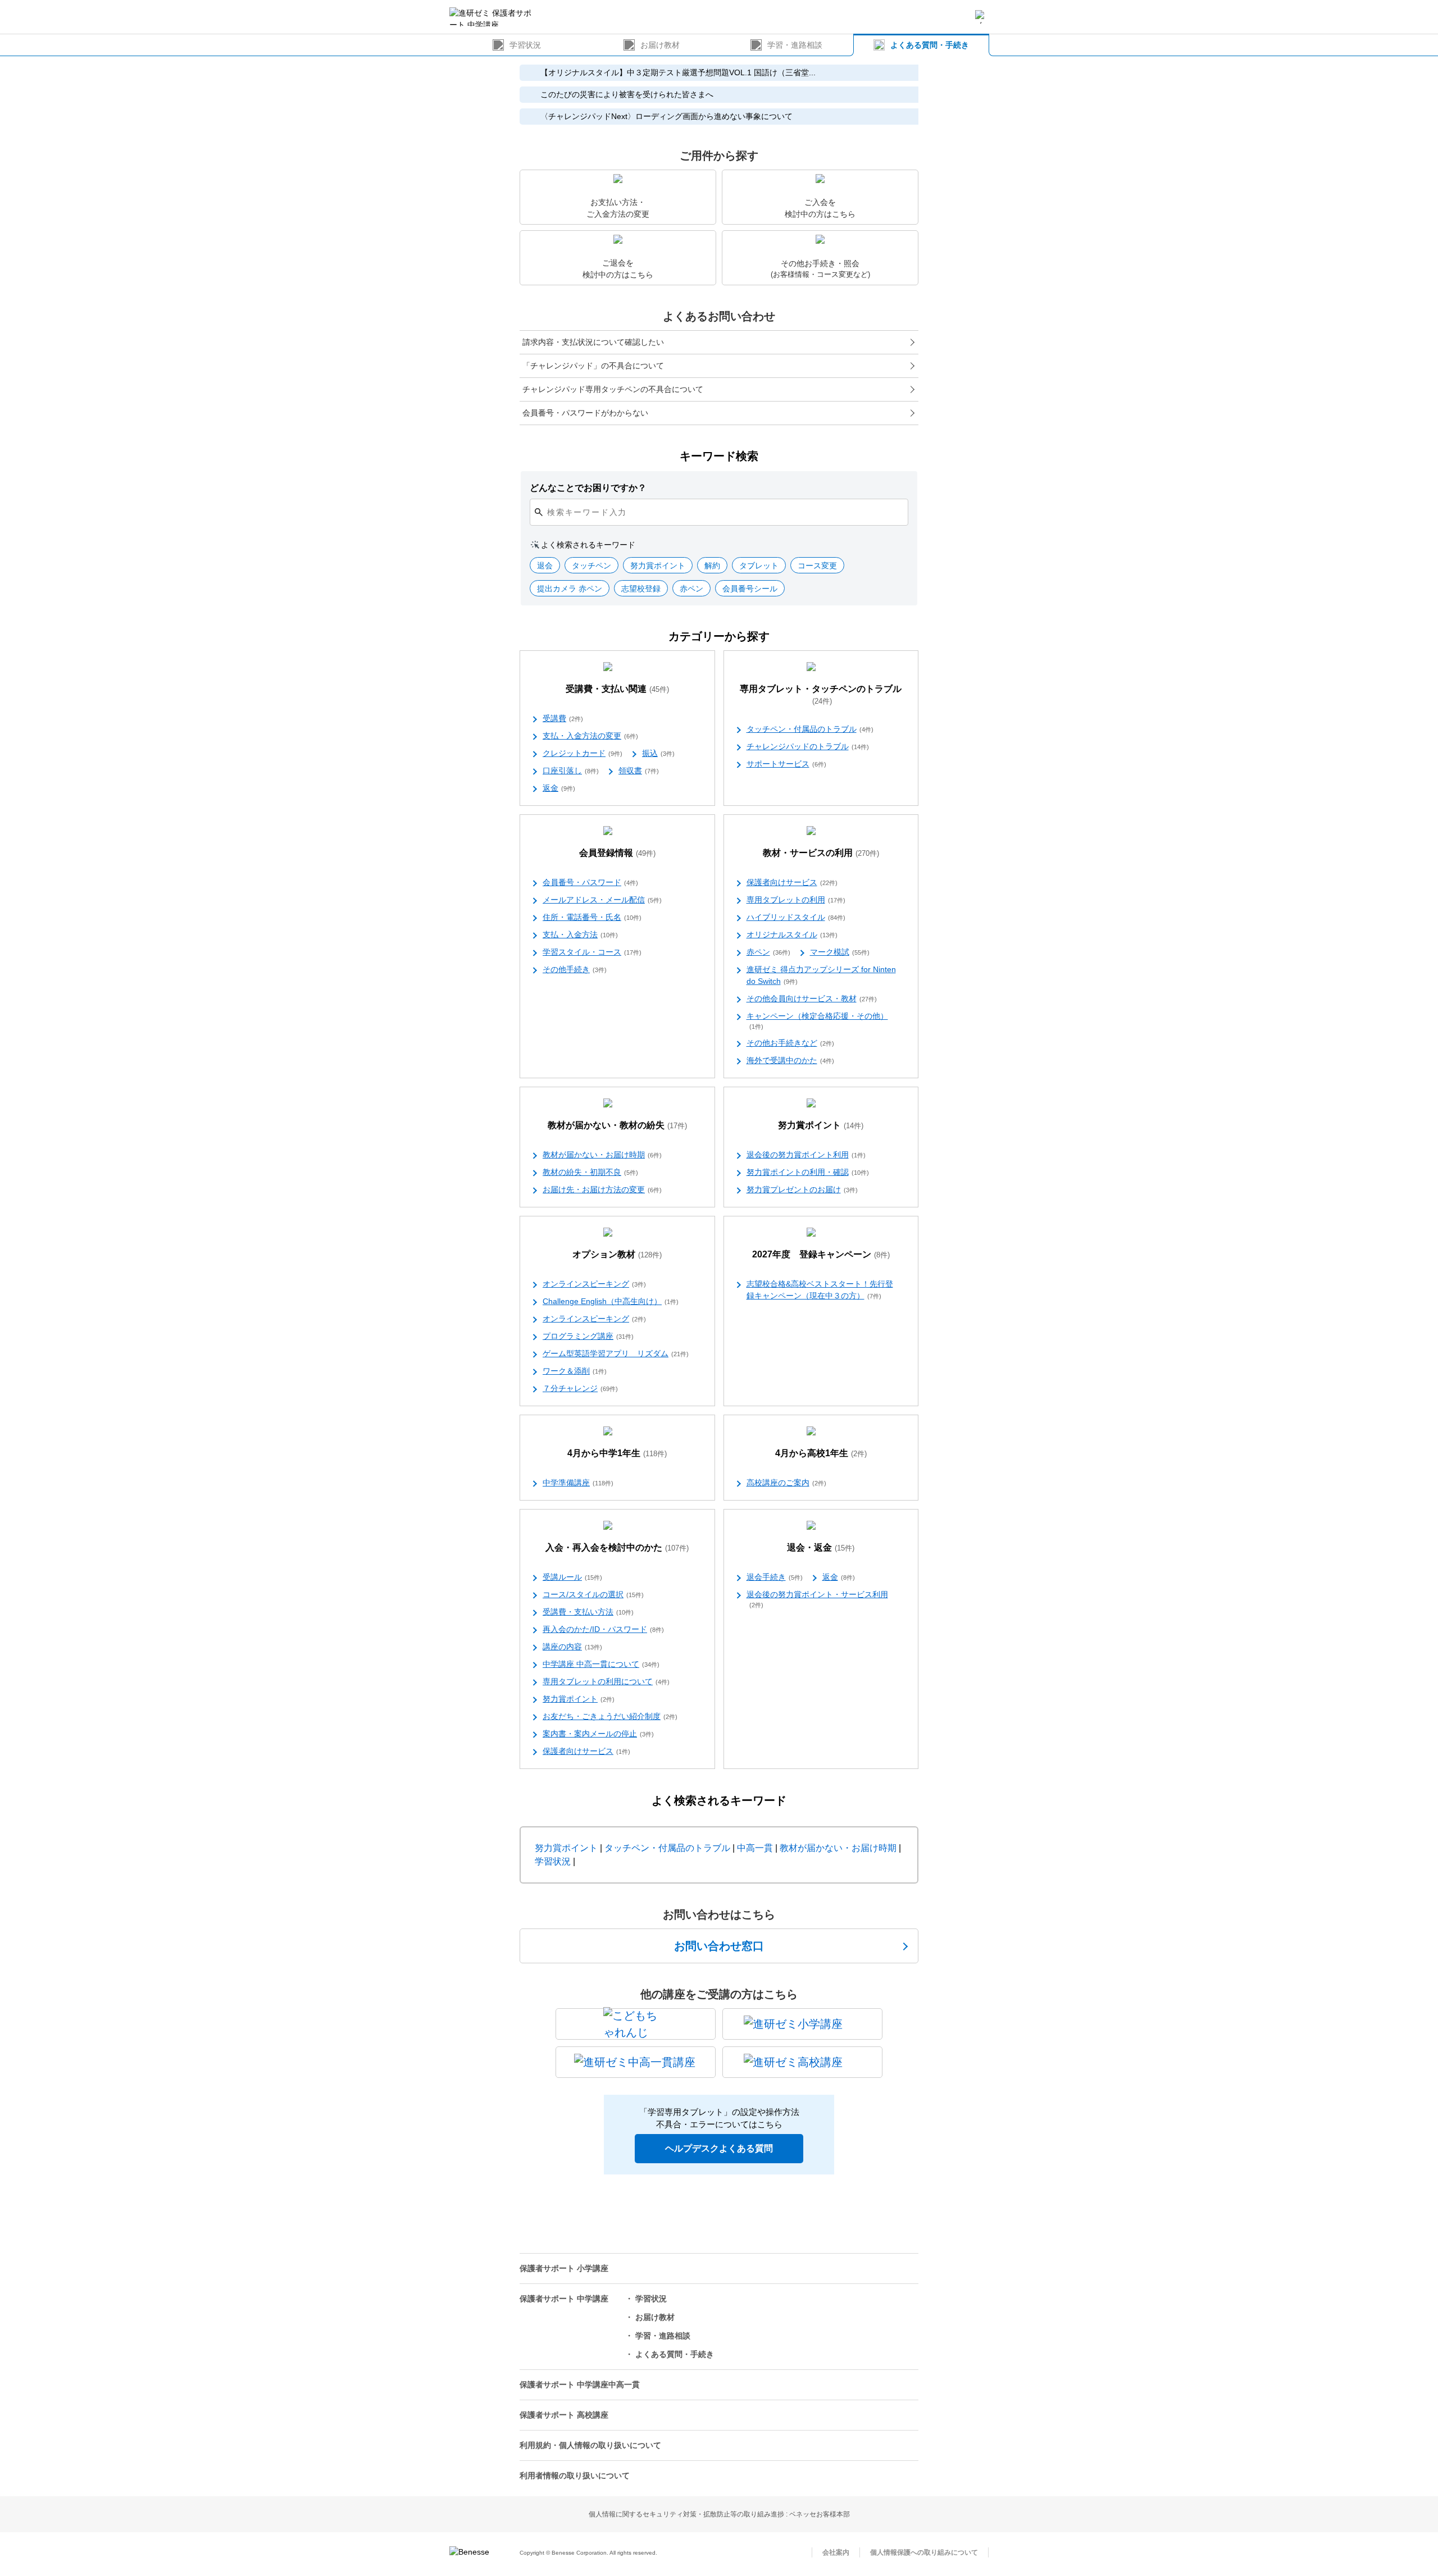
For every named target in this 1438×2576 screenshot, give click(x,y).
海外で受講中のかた (790, 1060)
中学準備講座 (578, 1483)
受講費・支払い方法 (588, 1612)
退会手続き (775, 1577)
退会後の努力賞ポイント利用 (806, 1155)
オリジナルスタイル (792, 934)
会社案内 (836, 2552)
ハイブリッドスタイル (796, 917)
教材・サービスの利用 (821, 853)
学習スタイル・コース (592, 952)
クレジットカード (583, 753)
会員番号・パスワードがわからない (585, 413)
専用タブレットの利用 (796, 900)
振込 (658, 753)
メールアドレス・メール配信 (602, 900)
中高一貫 (755, 1848)
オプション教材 (617, 1254)
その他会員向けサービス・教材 (812, 999)
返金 (559, 788)
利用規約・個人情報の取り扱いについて (590, 2445)
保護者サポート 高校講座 (564, 2415)
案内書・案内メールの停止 (598, 1734)
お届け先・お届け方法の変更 (602, 1189)
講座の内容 (572, 1647)
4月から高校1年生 (821, 1453)
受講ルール (572, 1577)
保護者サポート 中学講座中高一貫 (580, 2384)
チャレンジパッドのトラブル (808, 746)
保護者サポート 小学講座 (564, 2268)
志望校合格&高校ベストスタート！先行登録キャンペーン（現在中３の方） (820, 1290)
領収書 (639, 770)
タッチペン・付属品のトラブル (810, 729)
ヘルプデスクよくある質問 (719, 2148)
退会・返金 (821, 1547)
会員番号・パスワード (590, 882)
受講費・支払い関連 (617, 689)
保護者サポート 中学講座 (564, 2299)
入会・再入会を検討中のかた (617, 1547)
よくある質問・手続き (930, 45)
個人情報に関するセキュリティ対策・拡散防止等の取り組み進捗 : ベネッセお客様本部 (719, 2514)
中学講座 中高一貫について (601, 1664)
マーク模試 (840, 952)
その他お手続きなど (790, 1043)
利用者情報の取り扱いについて (575, 2475)
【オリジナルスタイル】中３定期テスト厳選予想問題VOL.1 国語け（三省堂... (678, 72)
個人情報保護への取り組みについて (924, 2552)
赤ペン (768, 952)
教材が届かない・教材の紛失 (617, 1125)
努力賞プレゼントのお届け (802, 1189)
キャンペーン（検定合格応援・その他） (817, 1021)
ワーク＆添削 (575, 1371)
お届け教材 (660, 45)
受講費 (563, 718)
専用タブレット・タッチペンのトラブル (821, 695)
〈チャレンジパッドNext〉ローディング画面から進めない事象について (666, 116)
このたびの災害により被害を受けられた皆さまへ (627, 94)
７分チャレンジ (580, 1388)
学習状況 (525, 45)
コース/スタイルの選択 (593, 1594)
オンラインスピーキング (594, 1284)
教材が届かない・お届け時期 (602, 1155)
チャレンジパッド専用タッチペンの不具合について (613, 389)
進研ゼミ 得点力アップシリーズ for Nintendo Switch (821, 975)
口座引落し (571, 770)
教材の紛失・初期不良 (590, 1172)
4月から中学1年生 (617, 1453)
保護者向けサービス (792, 882)
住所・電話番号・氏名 (592, 917)
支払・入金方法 (580, 934)
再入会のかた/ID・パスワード (603, 1629)
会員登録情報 (617, 853)
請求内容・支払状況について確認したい (593, 342)
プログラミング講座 (588, 1336)
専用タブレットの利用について (606, 1681)
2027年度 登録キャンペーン (821, 1254)
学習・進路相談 (795, 45)
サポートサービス (786, 764)
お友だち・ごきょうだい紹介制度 (610, 1716)
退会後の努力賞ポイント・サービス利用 (817, 1599)
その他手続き (575, 969)
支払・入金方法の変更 (590, 736)
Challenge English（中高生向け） (611, 1301)
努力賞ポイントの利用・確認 (808, 1172)
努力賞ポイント (821, 1125)
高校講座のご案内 (786, 1483)
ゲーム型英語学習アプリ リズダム (616, 1353)
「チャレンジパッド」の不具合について (593, 366)
